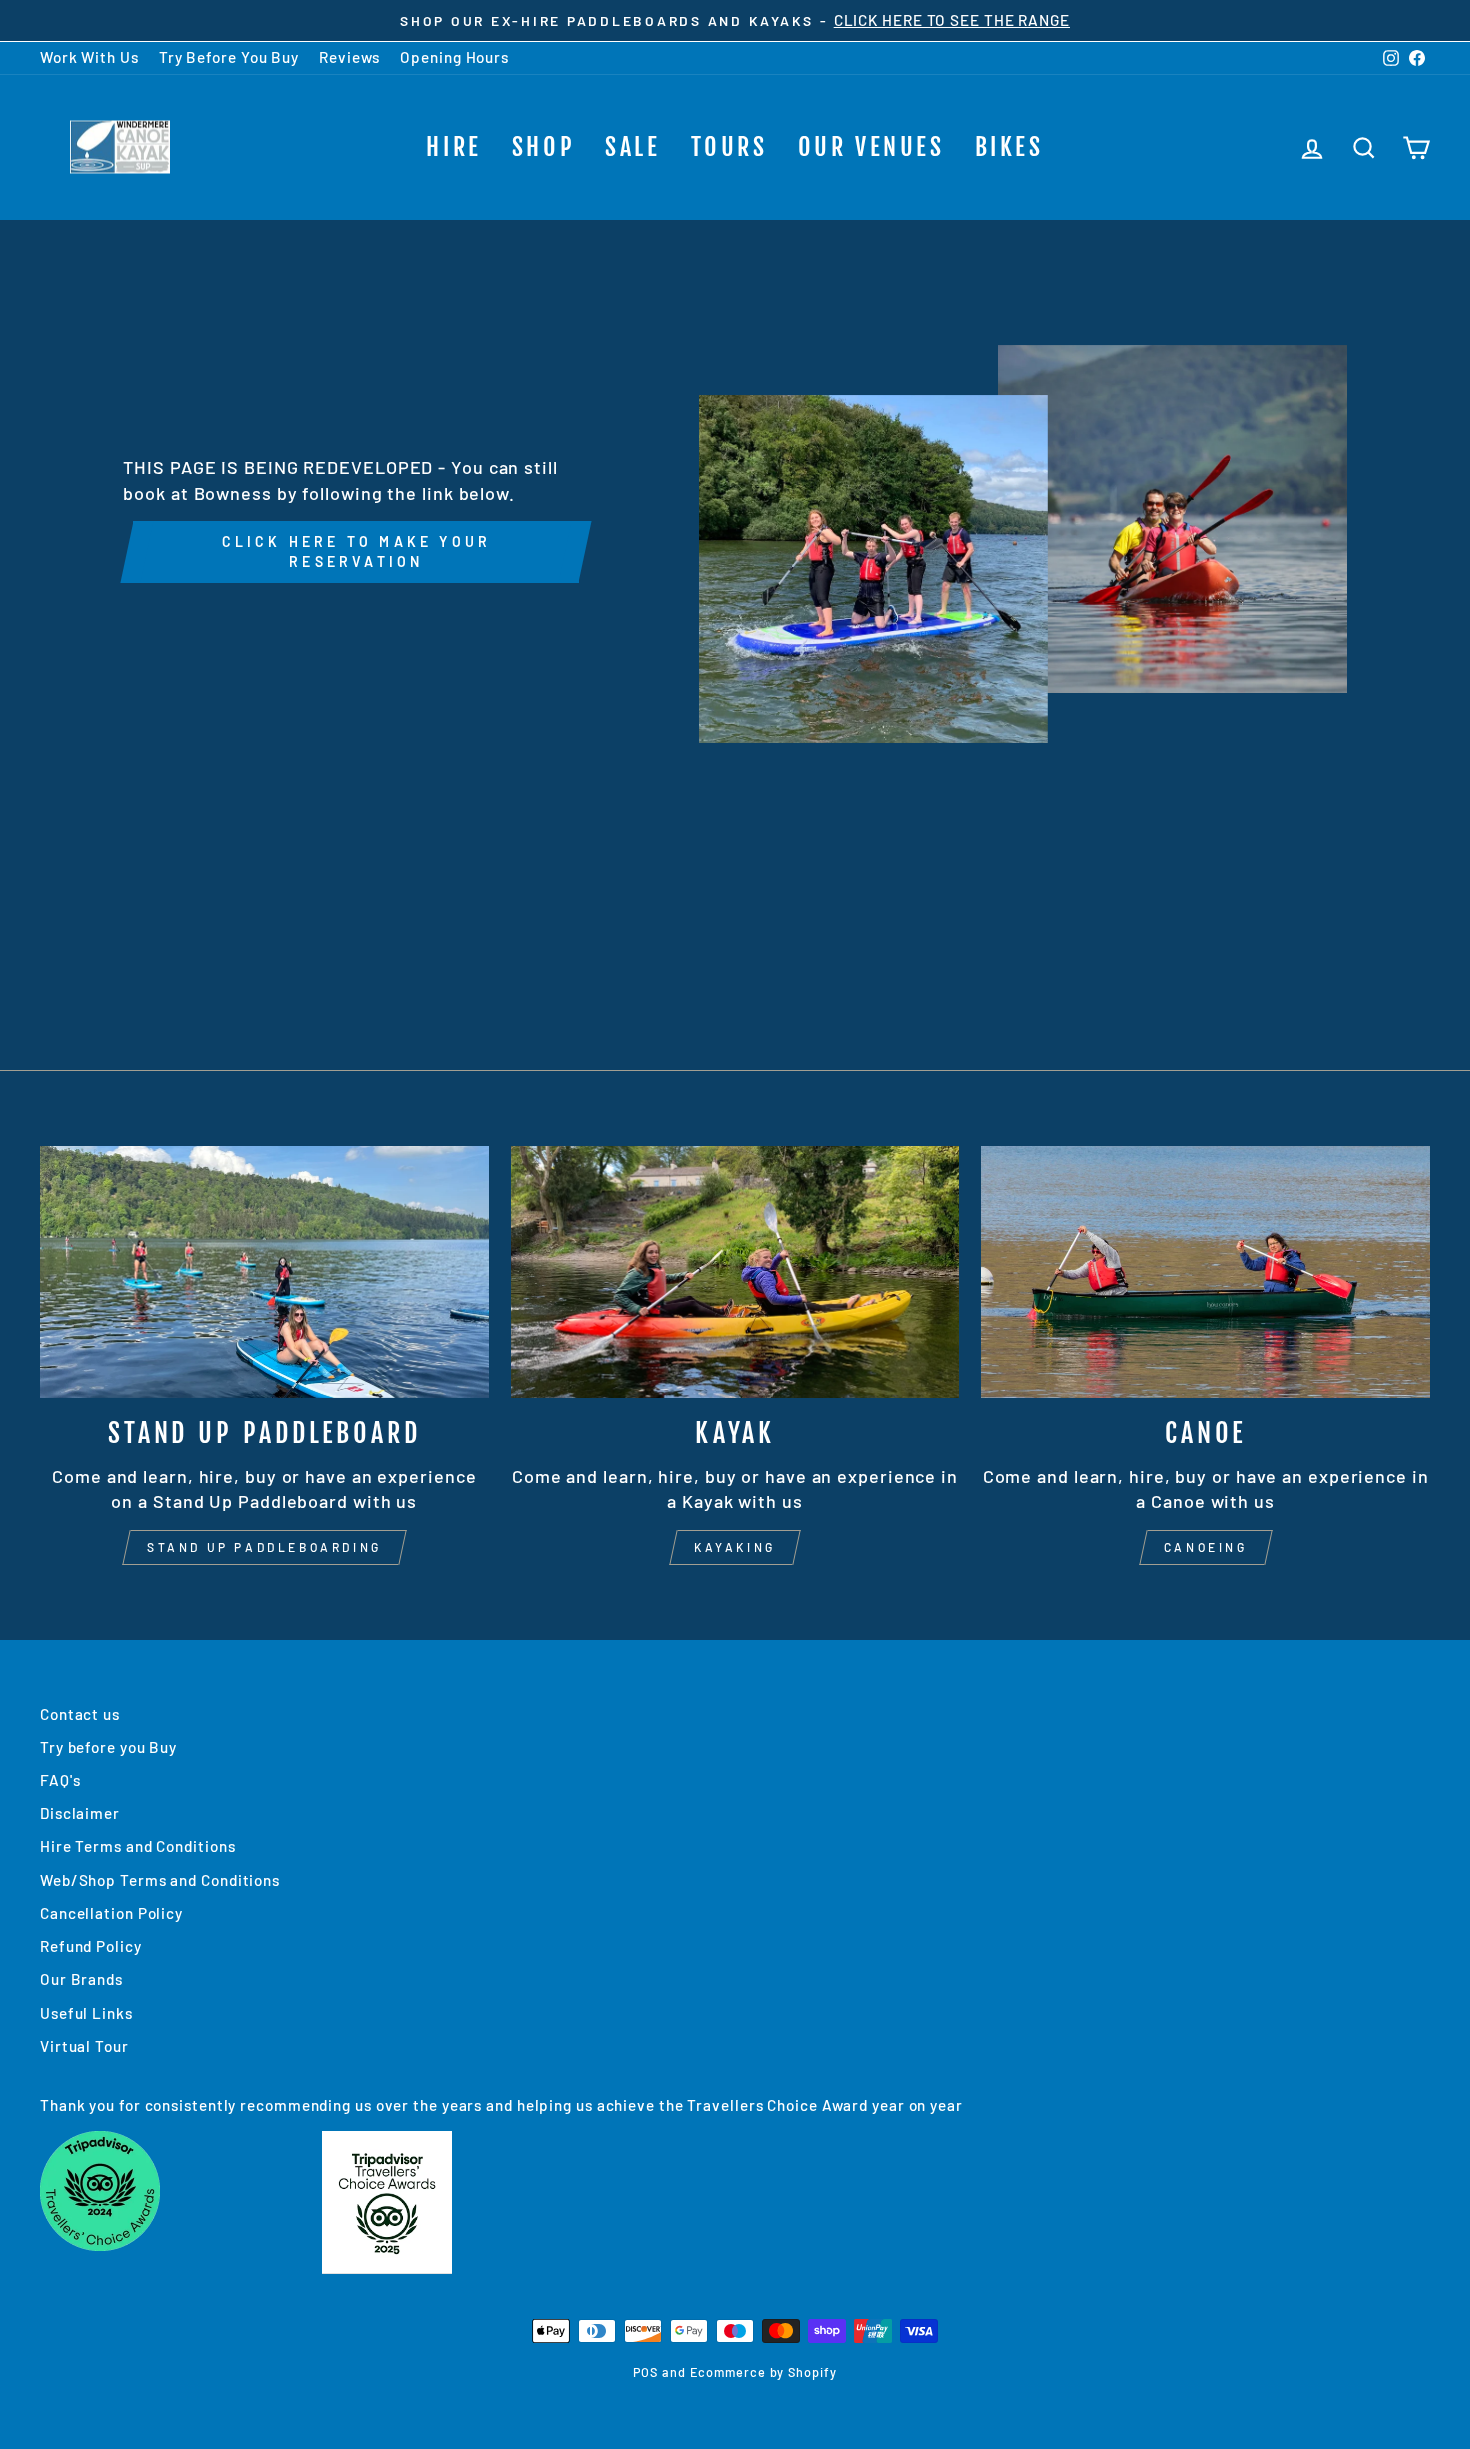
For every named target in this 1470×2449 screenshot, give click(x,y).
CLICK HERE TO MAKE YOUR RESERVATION (357, 551)
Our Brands (81, 1979)
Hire (453, 147)
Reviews (349, 57)
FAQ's (60, 1780)
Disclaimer (80, 1813)
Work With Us (89, 57)
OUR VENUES (871, 147)
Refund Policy (91, 1946)
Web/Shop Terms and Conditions (160, 1880)
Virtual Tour (84, 2046)
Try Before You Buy (229, 57)
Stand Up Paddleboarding (264, 1547)
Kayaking (735, 1547)
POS (645, 2372)
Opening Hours (454, 57)
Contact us (80, 1714)
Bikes (1009, 147)
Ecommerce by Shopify (763, 2372)
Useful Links (86, 2013)
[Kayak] (735, 1272)
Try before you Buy (108, 1747)
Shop (543, 147)
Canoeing (1206, 1547)
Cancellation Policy (111, 1913)
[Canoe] (1205, 1272)
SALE (632, 147)
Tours (729, 147)
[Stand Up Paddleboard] (264, 1272)
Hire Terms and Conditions (138, 1846)
